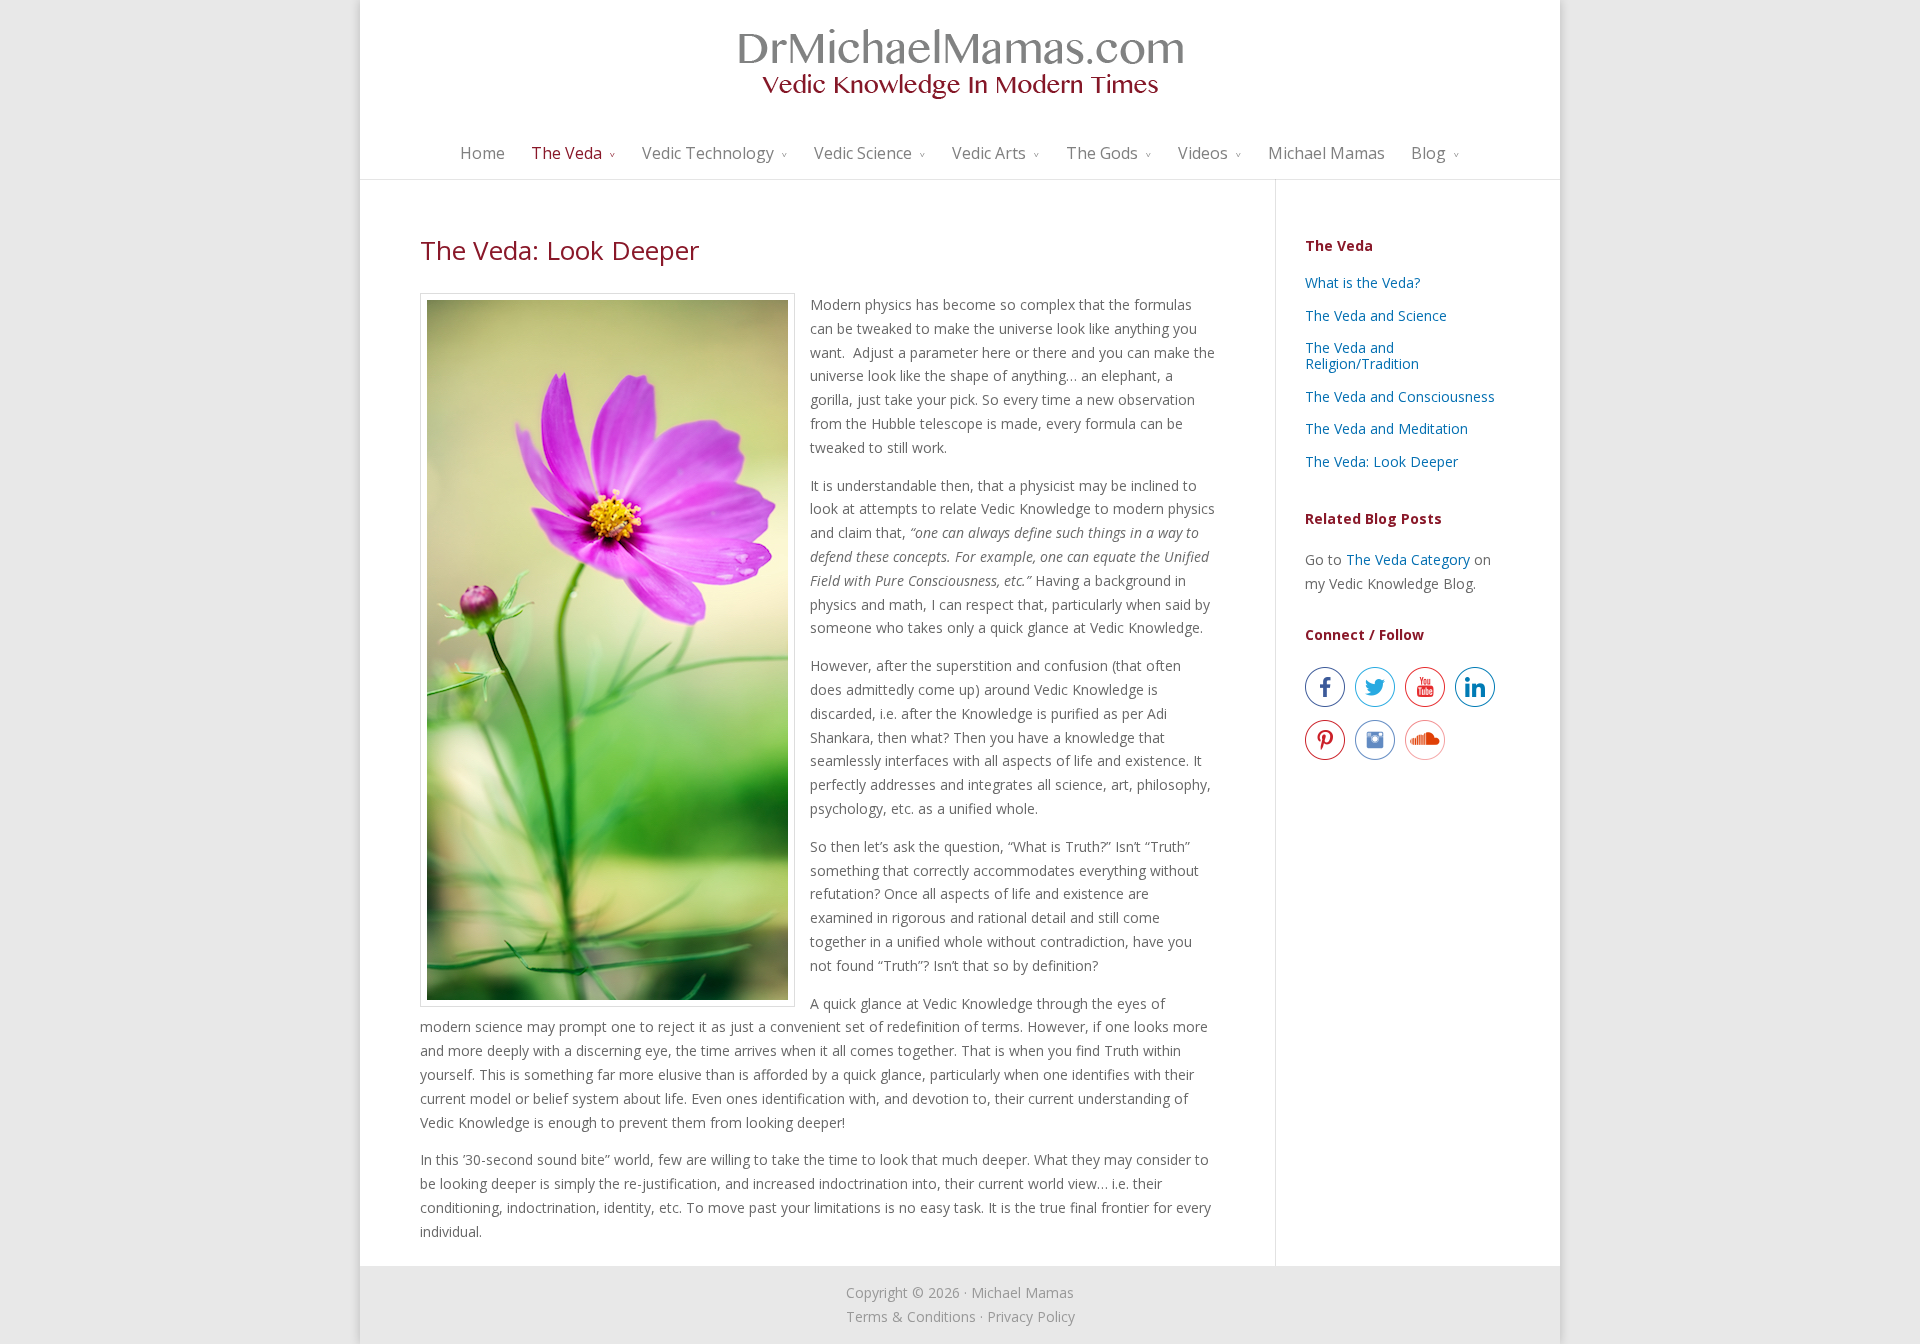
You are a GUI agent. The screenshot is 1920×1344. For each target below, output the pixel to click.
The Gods (1102, 153)
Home (482, 153)
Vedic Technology (708, 153)
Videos (1203, 153)
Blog (1428, 153)
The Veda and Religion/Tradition (1362, 355)
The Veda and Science (1376, 315)
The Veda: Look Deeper (1381, 461)
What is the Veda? (1362, 282)
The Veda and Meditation (1386, 428)
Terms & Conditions (911, 1316)
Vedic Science (863, 153)
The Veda (566, 153)
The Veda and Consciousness (1400, 396)
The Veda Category (1408, 559)
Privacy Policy (1031, 1316)
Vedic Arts (989, 153)
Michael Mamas (1326, 153)
